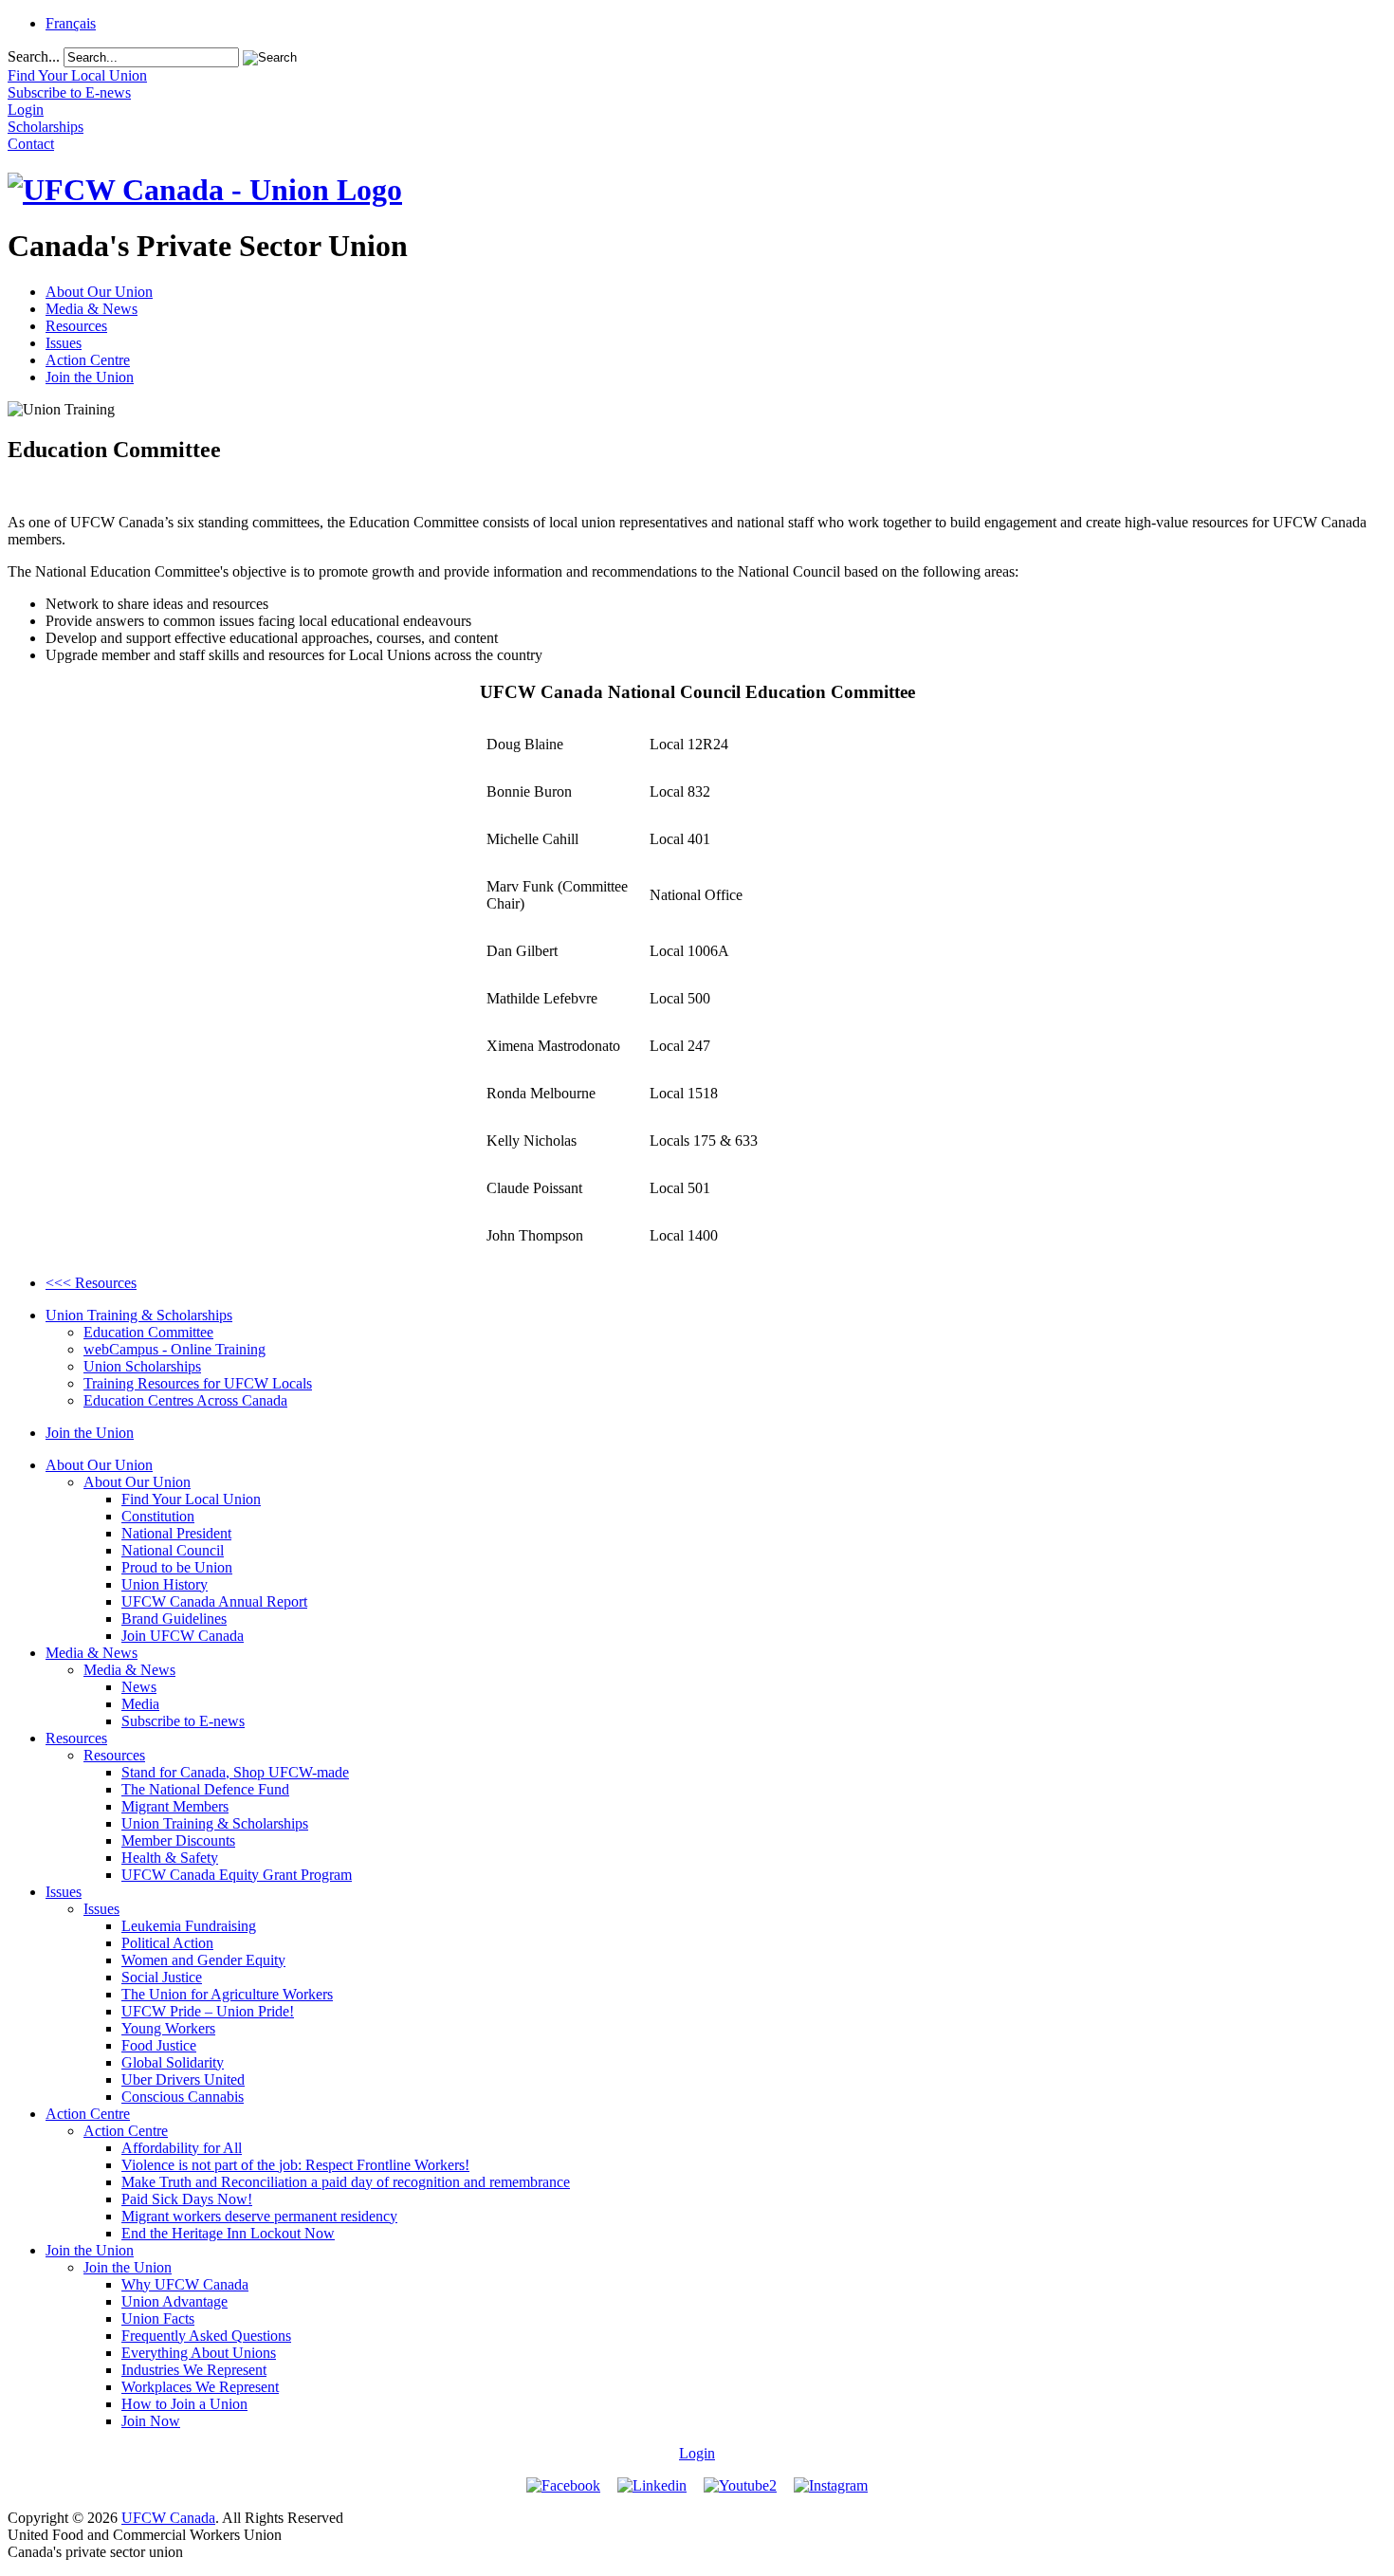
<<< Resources (91, 1283)
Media (140, 1704)
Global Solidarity (173, 2062)
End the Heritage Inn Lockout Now (228, 2233)
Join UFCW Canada (183, 1636)
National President (176, 1533)
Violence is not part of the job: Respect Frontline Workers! (295, 2165)
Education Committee (148, 1332)
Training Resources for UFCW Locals (198, 1383)
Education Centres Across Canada (185, 1400)
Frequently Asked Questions (206, 2336)
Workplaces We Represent (200, 2387)
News (139, 1687)
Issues (64, 343)
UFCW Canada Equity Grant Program (237, 1875)
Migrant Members (175, 1806)
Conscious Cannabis (183, 2097)
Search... (34, 56)
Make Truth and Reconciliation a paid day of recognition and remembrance (346, 2182)
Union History (165, 1584)
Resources (76, 326)
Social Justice (162, 1977)
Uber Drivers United (183, 2079)
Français (71, 23)
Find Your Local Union (191, 1499)
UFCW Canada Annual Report (214, 1601)
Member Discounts (178, 1840)
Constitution (158, 1516)
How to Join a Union (184, 2404)
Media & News (92, 309)
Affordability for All (182, 2148)
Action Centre (88, 360)
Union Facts (158, 2318)
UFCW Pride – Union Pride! (208, 2011)
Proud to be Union (177, 1567)
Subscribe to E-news (183, 1721)
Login (697, 2453)
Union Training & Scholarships (139, 1315)
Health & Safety (170, 1858)
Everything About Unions (199, 2353)
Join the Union (90, 377)
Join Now (151, 2421)
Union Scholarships (142, 1366)
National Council (173, 1550)
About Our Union (99, 292)
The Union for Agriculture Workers (227, 1994)
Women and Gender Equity (203, 1960)
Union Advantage (174, 2301)
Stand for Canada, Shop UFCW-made (235, 1772)
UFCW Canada (168, 2518)
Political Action (167, 1943)
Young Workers (168, 2028)
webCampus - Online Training (174, 1349)
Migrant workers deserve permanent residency (259, 2216)
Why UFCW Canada (185, 2284)
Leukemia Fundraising (189, 1926)
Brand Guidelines (174, 1619)
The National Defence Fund (205, 1789)
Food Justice (159, 2045)
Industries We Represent (194, 2370)
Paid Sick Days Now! (187, 2199)
